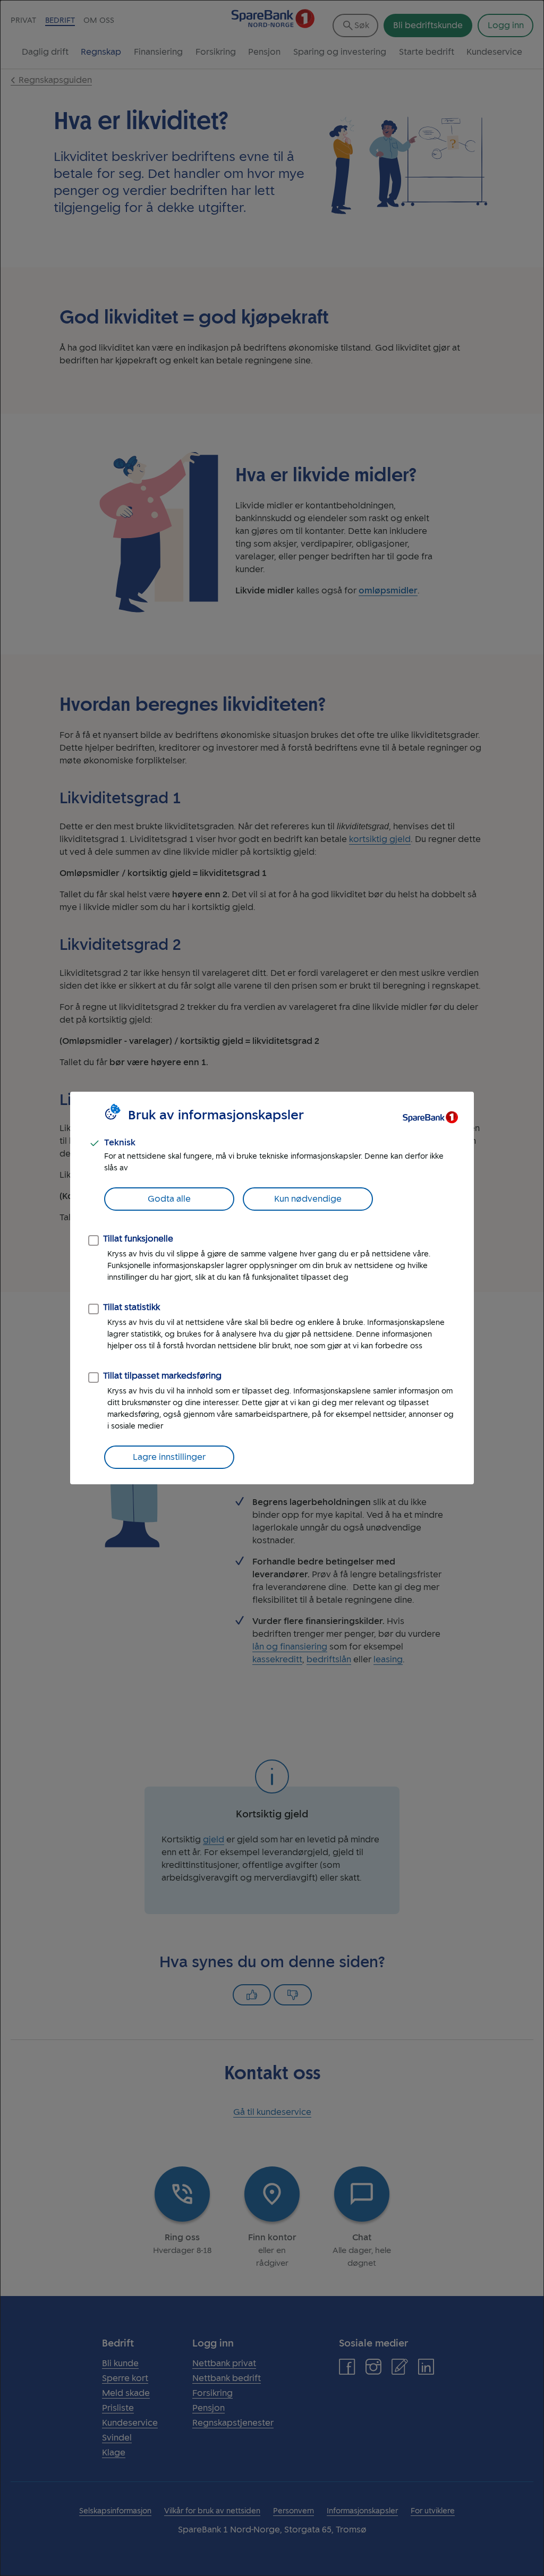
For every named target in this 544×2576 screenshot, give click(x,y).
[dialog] (272, 1288)
